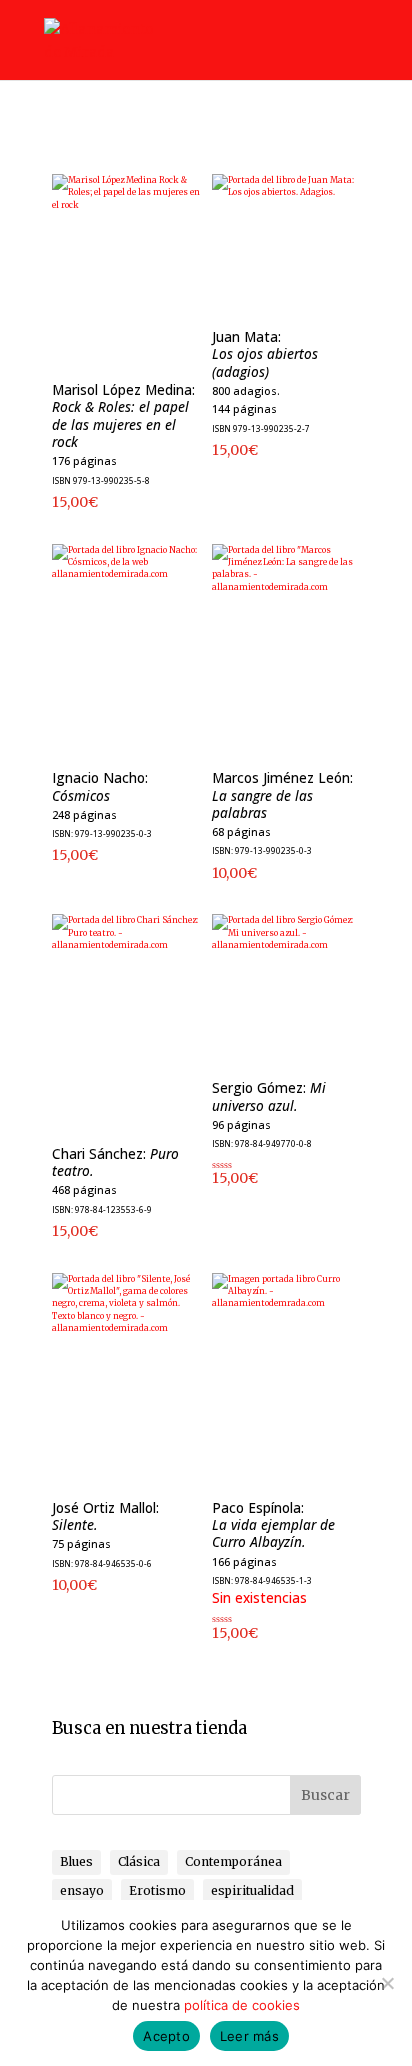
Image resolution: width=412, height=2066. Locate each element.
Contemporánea (233, 1861)
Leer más (249, 2036)
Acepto (166, 2036)
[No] (387, 1983)
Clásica (139, 1861)
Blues (76, 1861)
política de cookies (242, 2005)
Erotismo (157, 1890)
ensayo (82, 1890)
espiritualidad (252, 1890)
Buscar (325, 1795)
